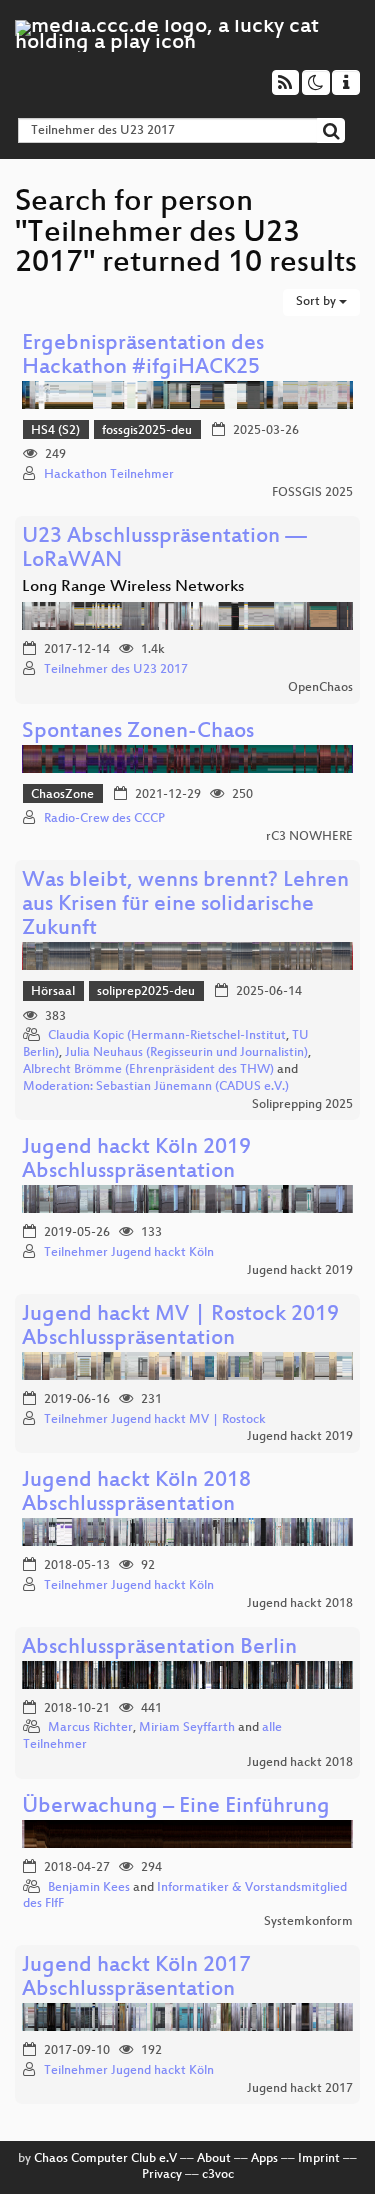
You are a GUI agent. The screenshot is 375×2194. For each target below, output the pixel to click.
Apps (264, 2159)
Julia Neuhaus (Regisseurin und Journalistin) (186, 1053)
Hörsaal (53, 992)
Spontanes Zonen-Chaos (138, 732)
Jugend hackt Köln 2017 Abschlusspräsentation (136, 1978)
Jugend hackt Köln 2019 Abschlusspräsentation (136, 1160)
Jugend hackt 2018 (300, 1604)
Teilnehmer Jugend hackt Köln (129, 1253)
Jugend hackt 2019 (300, 1271)
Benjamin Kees (89, 1888)
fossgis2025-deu (147, 431)
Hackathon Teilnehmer (109, 475)
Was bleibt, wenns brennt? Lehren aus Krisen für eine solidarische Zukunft (185, 905)
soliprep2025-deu (146, 992)
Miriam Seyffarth (187, 1728)
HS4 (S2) (55, 431)
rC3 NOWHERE (309, 837)
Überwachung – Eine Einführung (176, 1807)
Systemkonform (308, 1922)
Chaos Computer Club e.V (105, 2159)
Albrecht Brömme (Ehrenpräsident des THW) (148, 1070)
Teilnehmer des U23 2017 (116, 670)
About (214, 2159)
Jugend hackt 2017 (300, 2089)
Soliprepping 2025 (302, 1105)
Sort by (317, 302)
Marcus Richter (90, 1728)
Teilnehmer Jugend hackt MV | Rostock (155, 1420)
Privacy (162, 2175)
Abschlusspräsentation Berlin (159, 1648)
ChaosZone (62, 795)
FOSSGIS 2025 (312, 493)
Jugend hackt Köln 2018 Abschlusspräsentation (136, 1493)
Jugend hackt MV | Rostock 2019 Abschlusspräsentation (180, 1327)
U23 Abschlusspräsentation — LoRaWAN (164, 549)
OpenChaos (320, 688)
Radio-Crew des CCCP (104, 819)
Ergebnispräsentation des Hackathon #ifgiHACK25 (143, 356)
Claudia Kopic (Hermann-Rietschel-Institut (167, 1036)
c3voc (218, 2175)
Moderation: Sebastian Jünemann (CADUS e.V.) (156, 1087)
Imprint (319, 2159)
